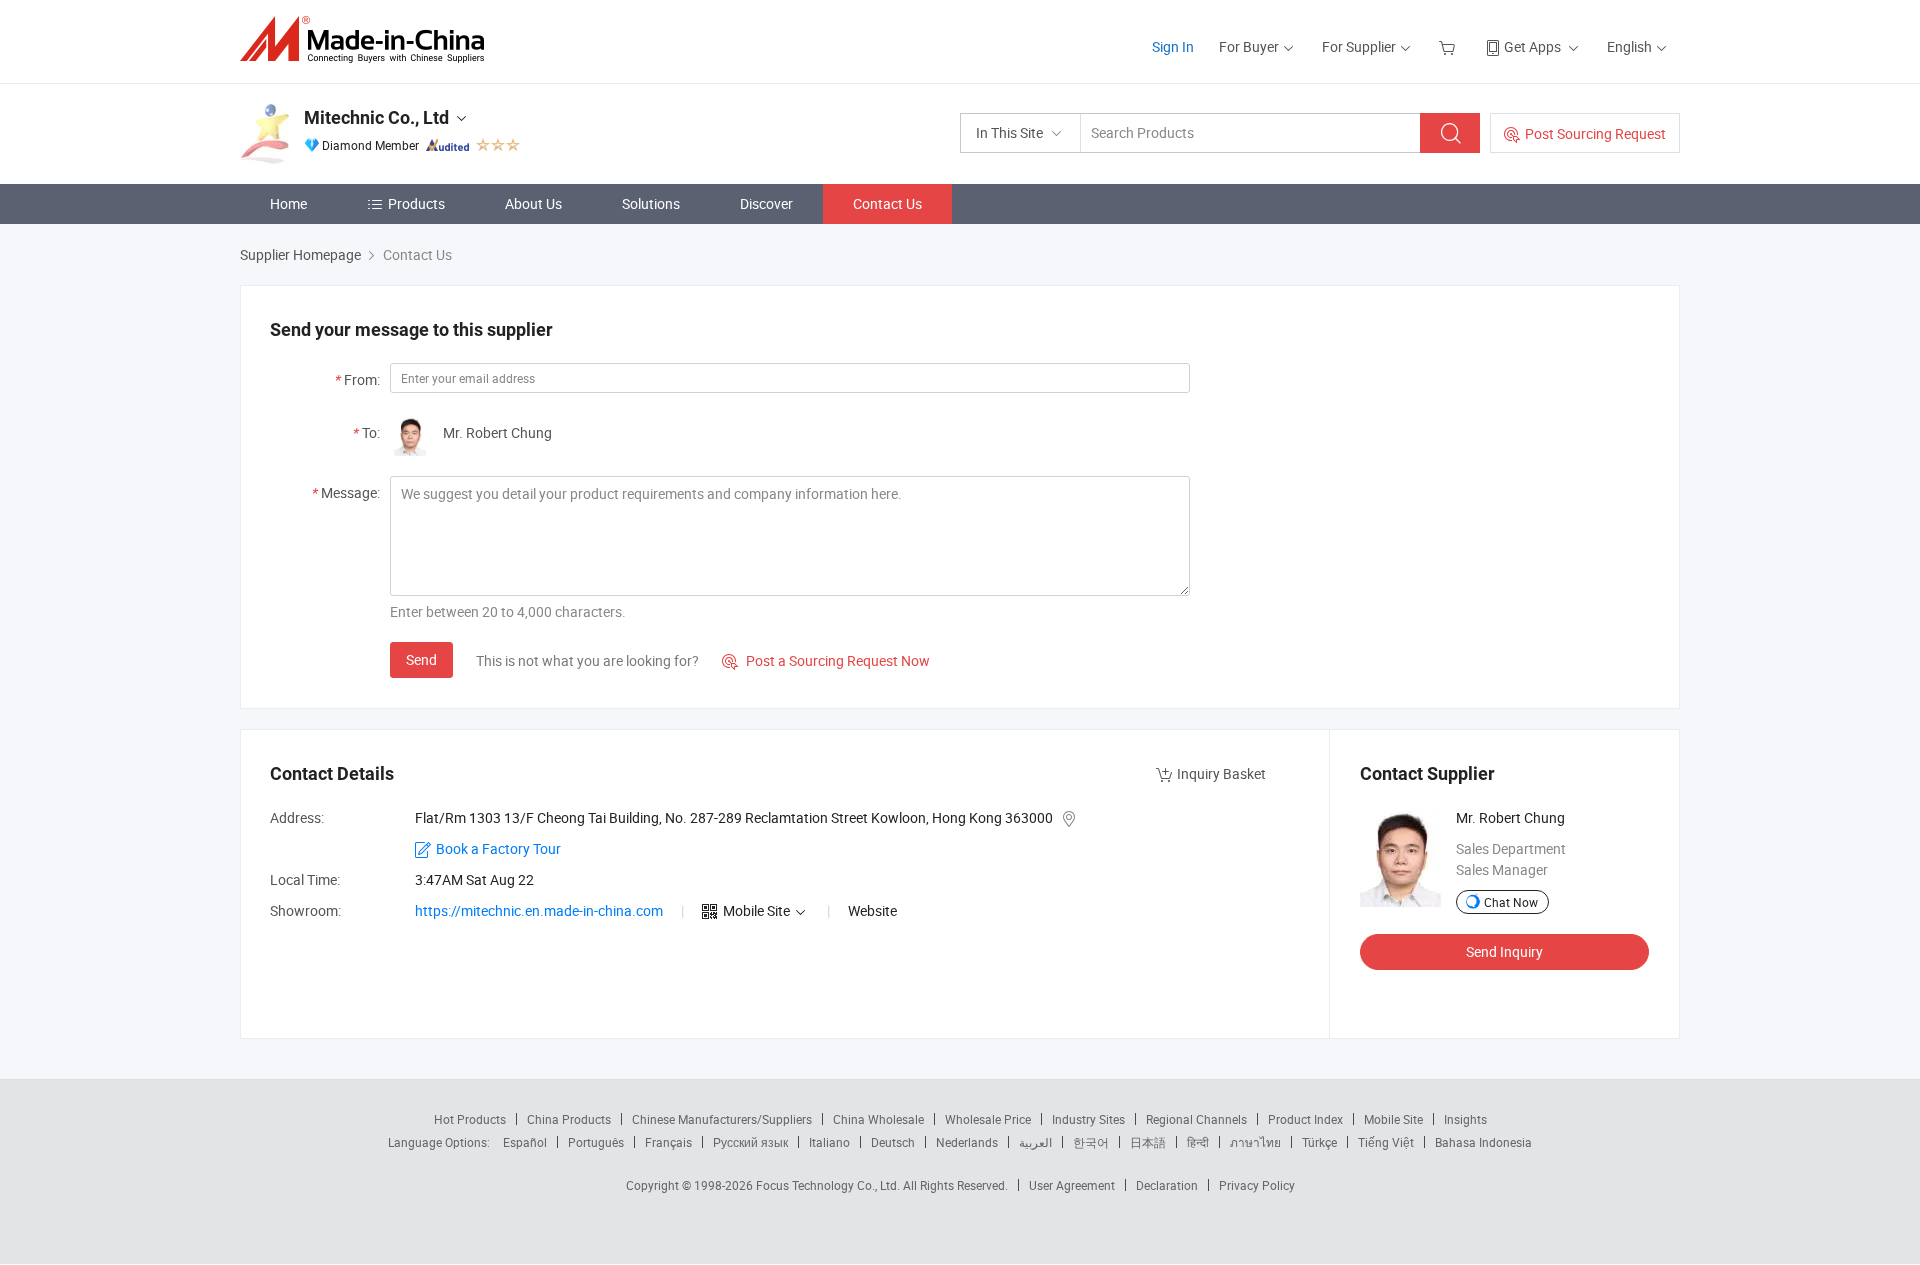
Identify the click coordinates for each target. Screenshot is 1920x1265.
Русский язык (750, 1142)
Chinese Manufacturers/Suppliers (722, 1119)
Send (421, 659)
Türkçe (1319, 1142)
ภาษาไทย (1255, 1142)
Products (416, 203)
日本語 (1148, 1142)
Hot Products (470, 1119)
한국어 (1091, 1142)
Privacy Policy (1257, 1185)
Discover (766, 203)
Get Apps (1532, 46)
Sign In (1173, 46)
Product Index (1305, 1119)
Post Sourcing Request (1595, 133)
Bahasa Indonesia (1483, 1142)
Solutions (651, 203)
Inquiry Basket (1221, 773)
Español (525, 1142)
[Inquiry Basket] (1449, 46)
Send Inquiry (1504, 951)
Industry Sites (1088, 1119)
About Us (533, 203)
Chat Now (1511, 902)
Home (288, 203)
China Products (569, 1119)
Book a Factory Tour (498, 848)
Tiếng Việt (1386, 1142)
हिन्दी (1198, 1142)
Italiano (829, 1142)
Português (596, 1142)
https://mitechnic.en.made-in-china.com (539, 910)
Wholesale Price (988, 1119)
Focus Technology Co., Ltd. (829, 1185)
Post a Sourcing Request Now (826, 660)
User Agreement (1072, 1185)
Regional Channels (1196, 1119)
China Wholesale (878, 1119)
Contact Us (887, 203)
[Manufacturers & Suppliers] (368, 39)
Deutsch (893, 1142)
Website (872, 910)
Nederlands (967, 1142)
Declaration (1167, 1185)
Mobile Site (1393, 1119)
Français (668, 1142)
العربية (1035, 1142)
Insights (1465, 1119)
